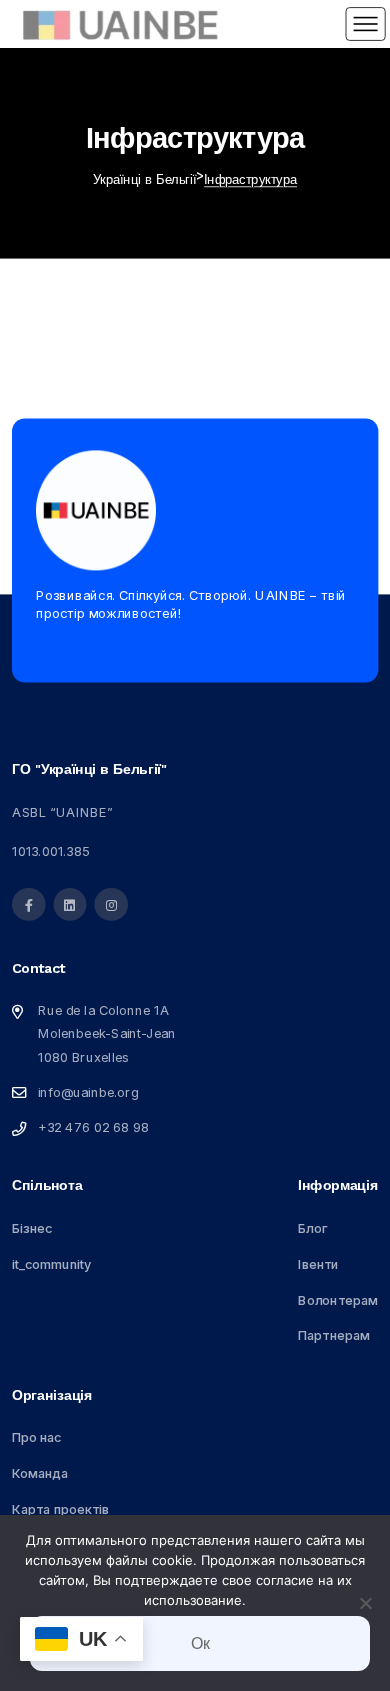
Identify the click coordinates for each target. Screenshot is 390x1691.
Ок (200, 1643)
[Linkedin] (69, 904)
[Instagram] (111, 904)
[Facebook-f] (28, 904)
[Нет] (365, 1603)
